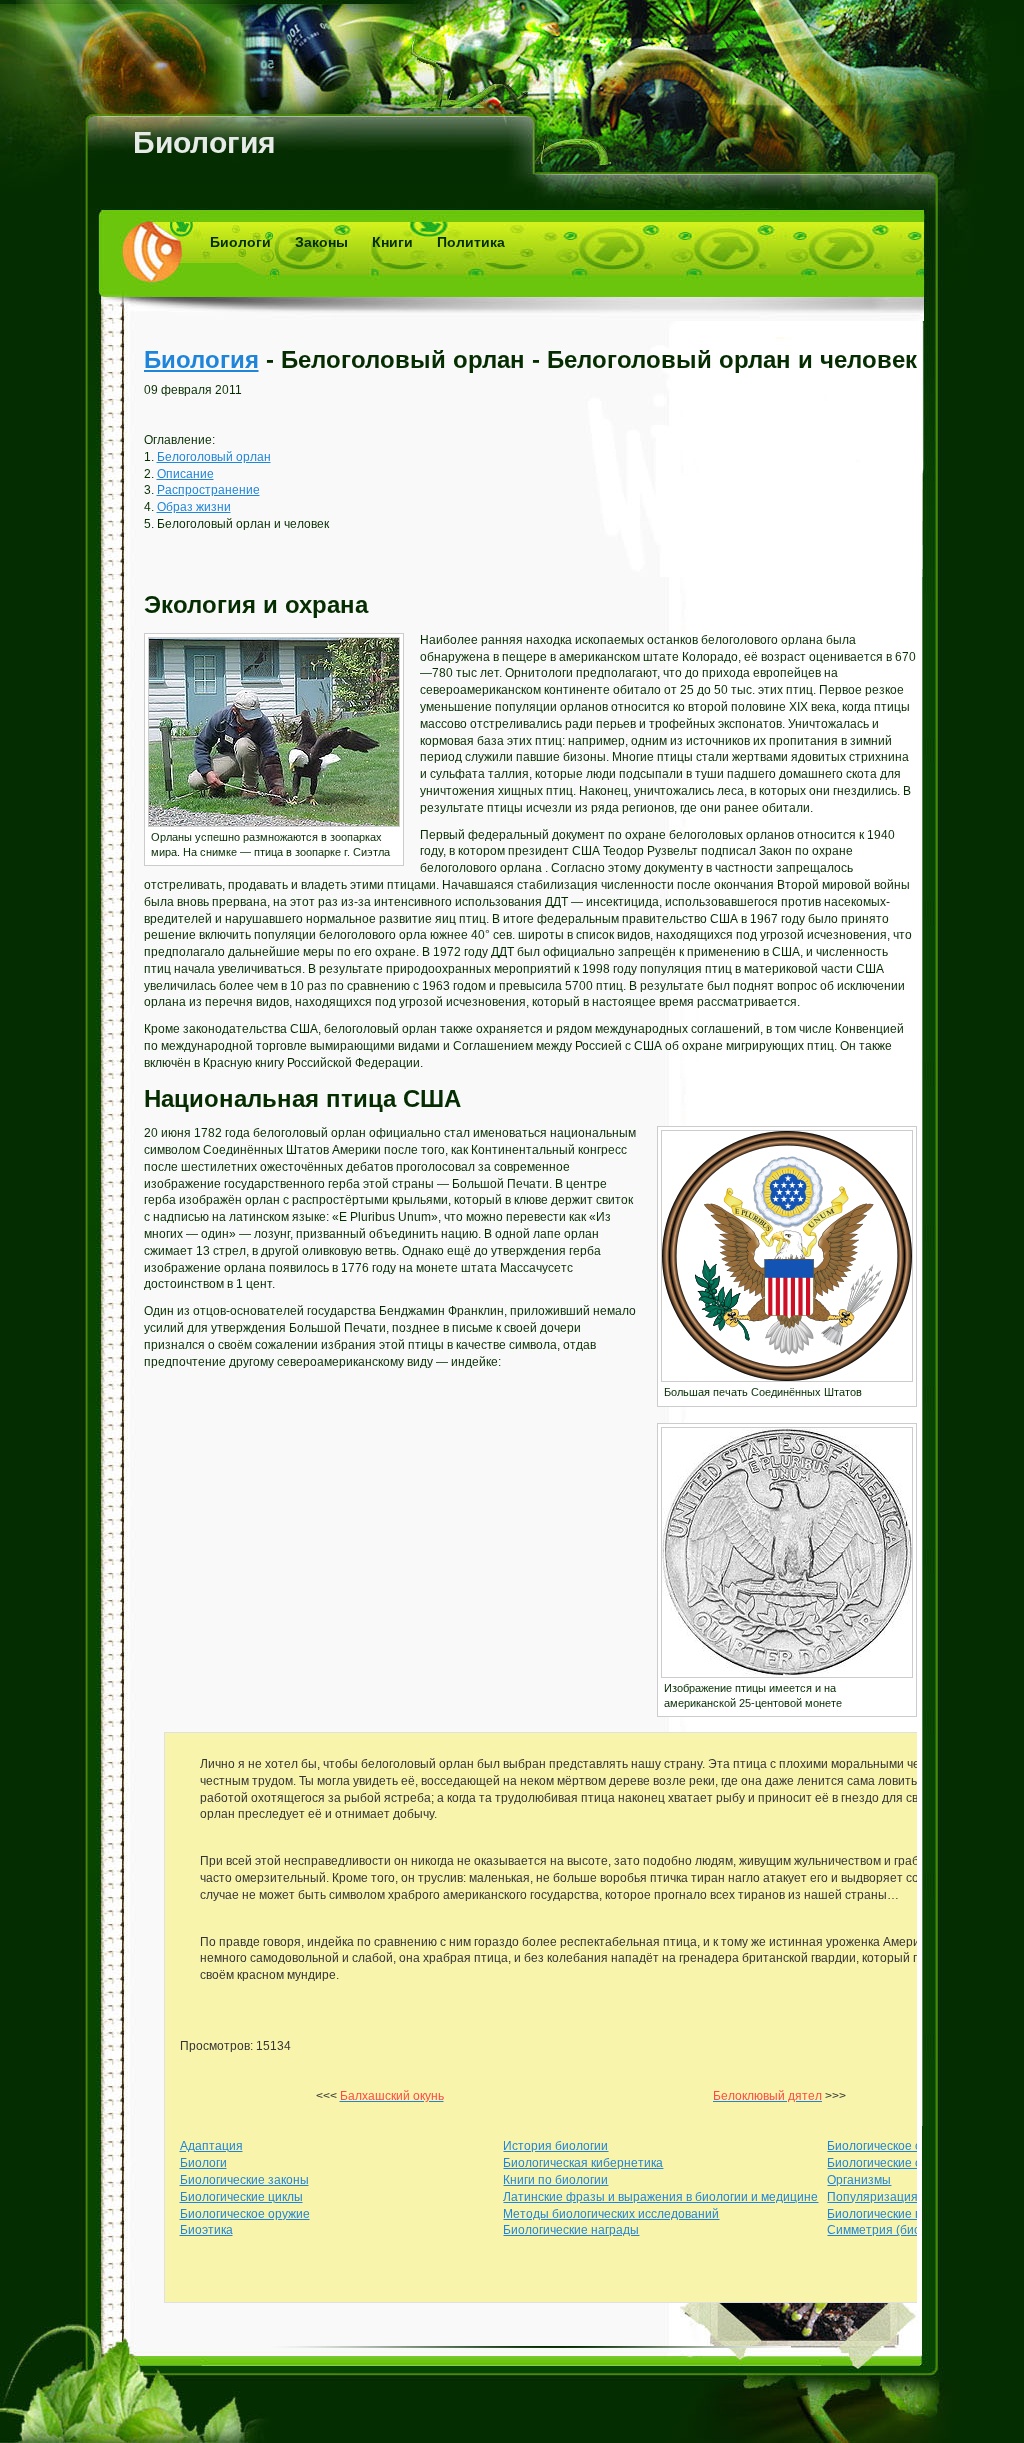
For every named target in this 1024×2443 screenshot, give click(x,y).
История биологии (555, 2146)
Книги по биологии (555, 2180)
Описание (185, 474)
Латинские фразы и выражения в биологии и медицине (660, 2197)
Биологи (240, 242)
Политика (471, 242)
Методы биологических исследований (611, 2214)
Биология (204, 142)
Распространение (208, 490)
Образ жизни (194, 507)
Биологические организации (907, 2163)
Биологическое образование (908, 2146)
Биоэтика (206, 2230)
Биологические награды (571, 2230)
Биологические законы (244, 2180)
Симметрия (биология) (892, 2230)
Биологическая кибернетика (583, 2163)
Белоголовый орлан (214, 457)
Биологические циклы (241, 2197)
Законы (321, 242)
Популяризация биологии (900, 2197)
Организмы (859, 2180)
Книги (392, 242)
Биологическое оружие (245, 2214)
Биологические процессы (899, 2214)
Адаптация (211, 2146)
